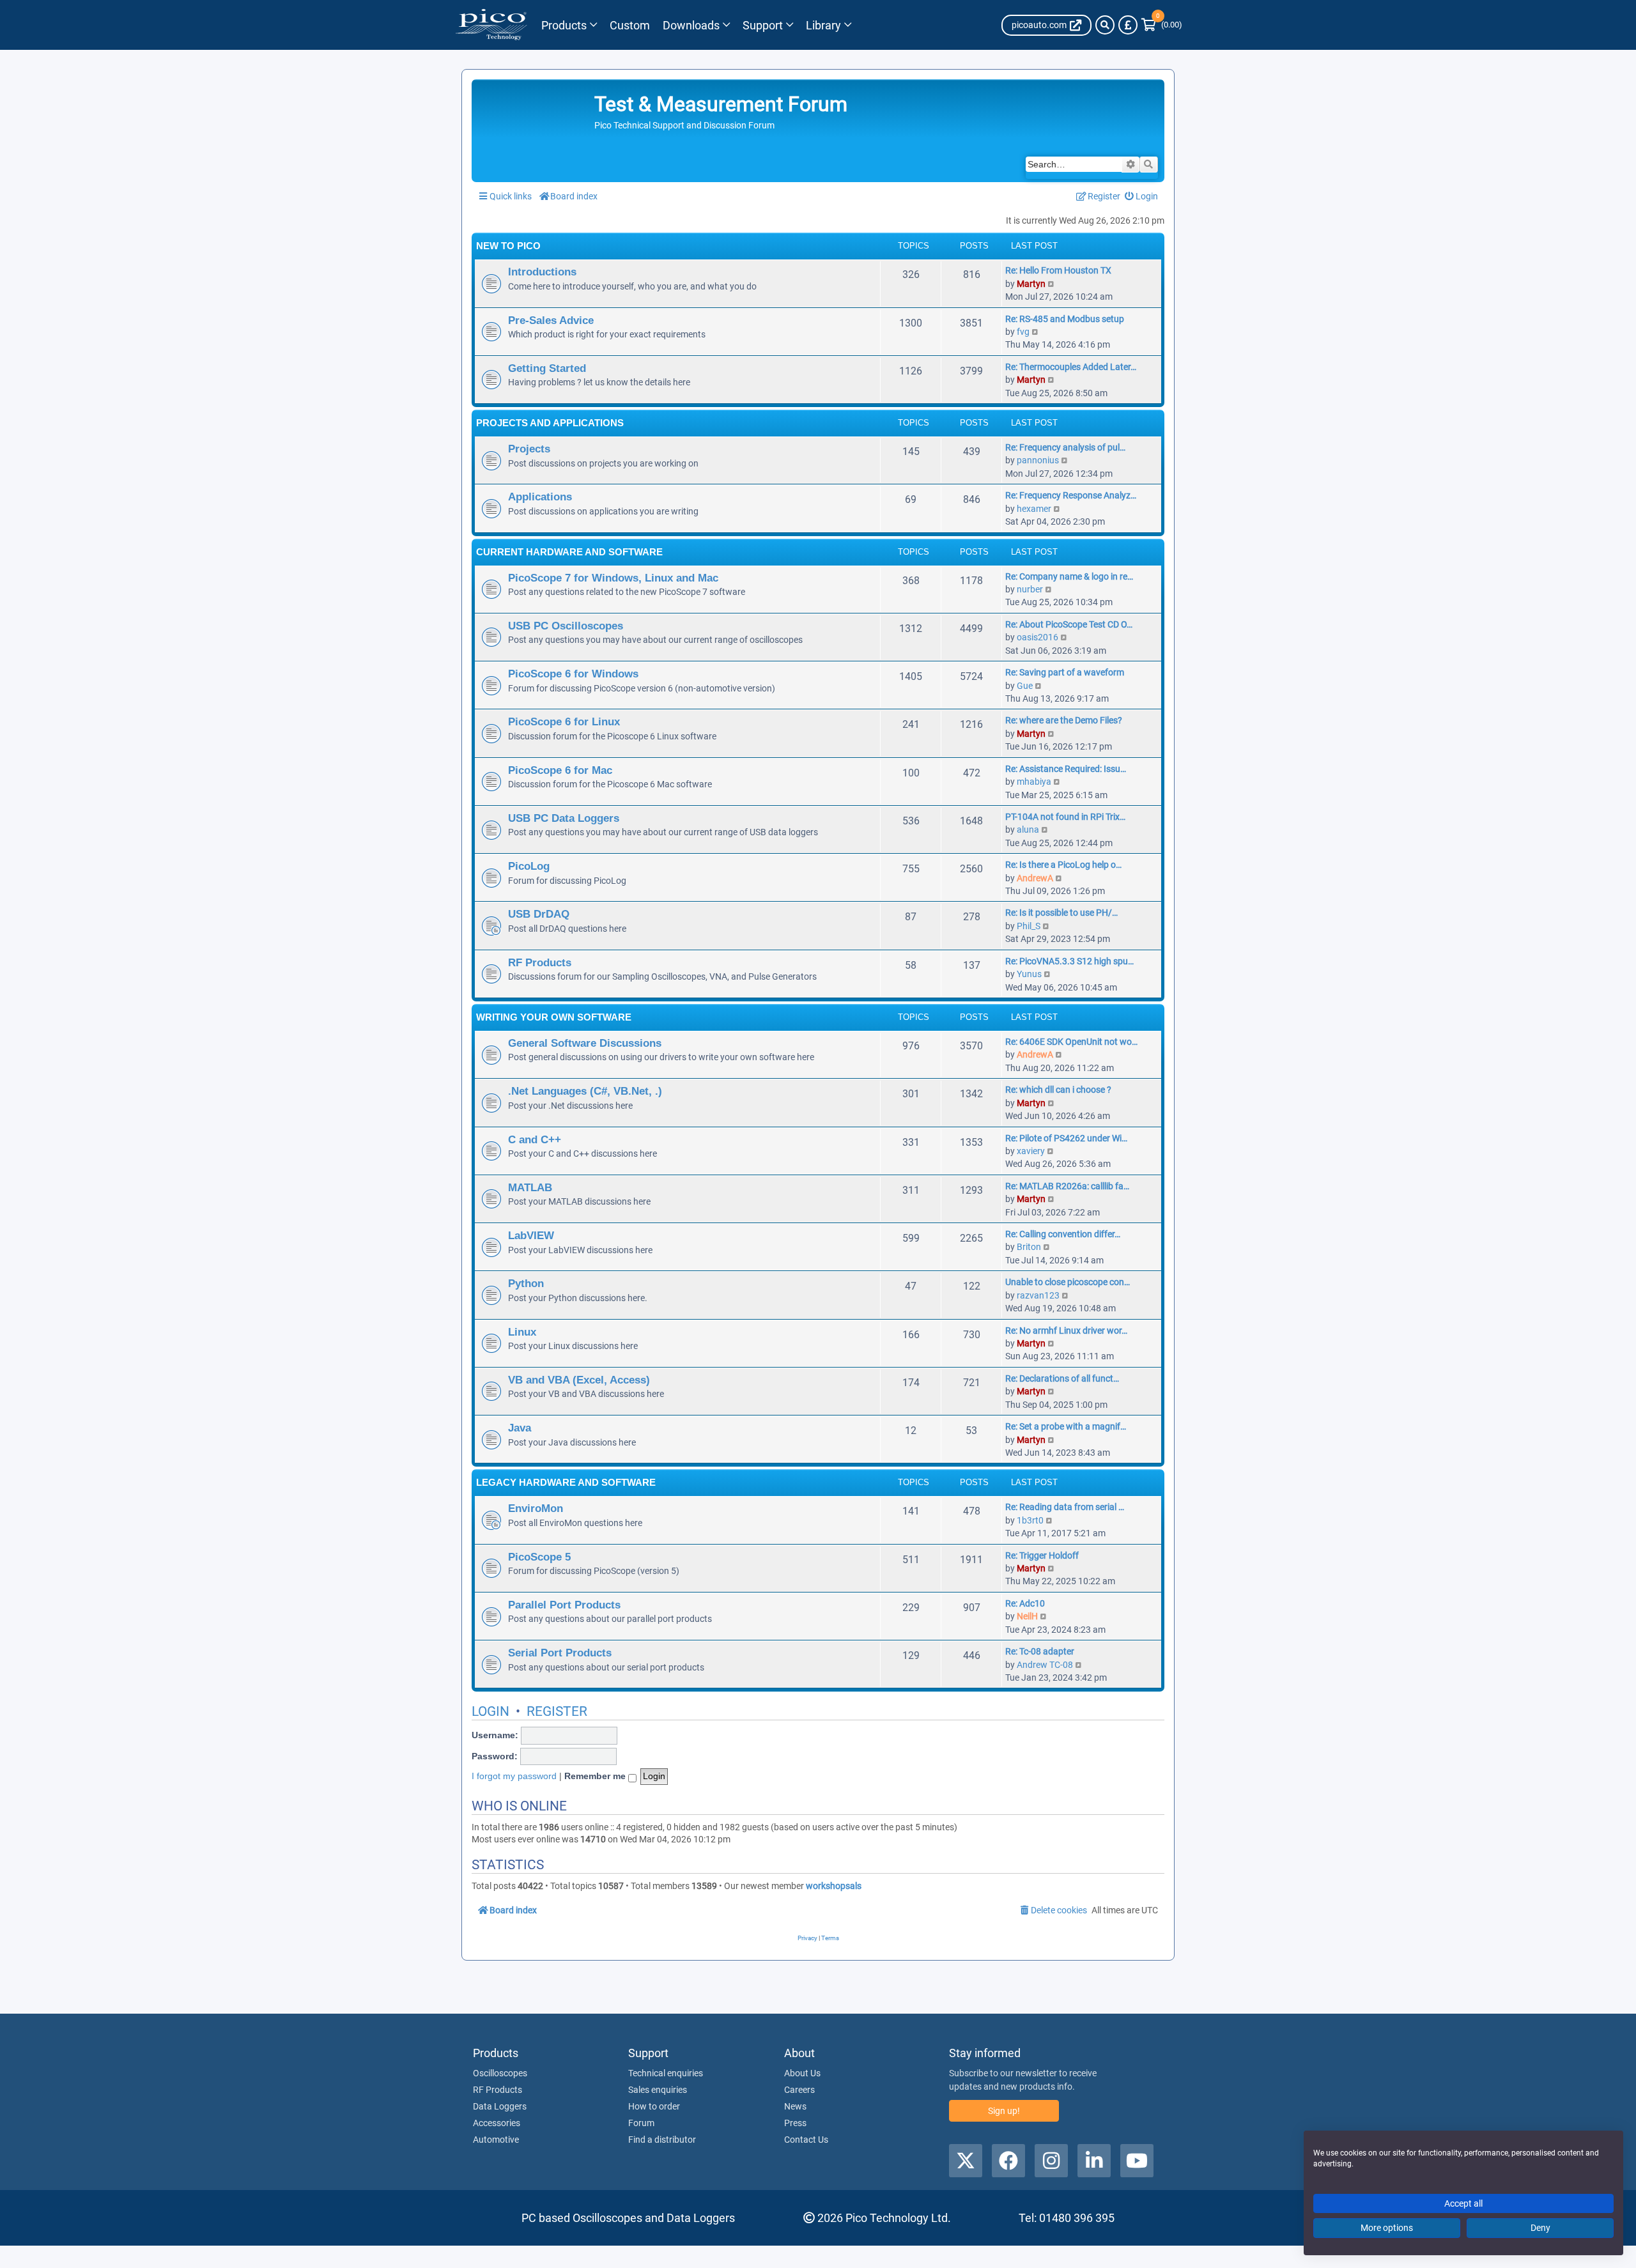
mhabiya (1034, 782)
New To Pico (508, 246)
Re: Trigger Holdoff (1042, 1555)
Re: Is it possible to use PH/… (1061, 913)
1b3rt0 (1030, 1520)
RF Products (540, 962)
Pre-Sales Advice (551, 320)
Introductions (542, 272)
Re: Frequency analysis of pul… (1065, 447)
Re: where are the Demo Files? (1064, 720)
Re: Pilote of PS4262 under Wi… (1066, 1138)
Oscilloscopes (500, 2073)
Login (490, 1711)
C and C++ (535, 1139)
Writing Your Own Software (554, 1017)
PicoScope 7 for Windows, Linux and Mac (613, 578)
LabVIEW (531, 1235)
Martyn (1031, 284)
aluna (1028, 829)
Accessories (497, 2123)
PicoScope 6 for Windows (573, 674)
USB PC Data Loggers (564, 818)
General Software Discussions (585, 1043)
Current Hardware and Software (569, 552)
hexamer (1034, 509)
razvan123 (1038, 1295)
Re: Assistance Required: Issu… (1066, 769)
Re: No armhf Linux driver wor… (1066, 1331)
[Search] (1105, 25)
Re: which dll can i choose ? (1058, 1090)
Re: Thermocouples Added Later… (1071, 367)
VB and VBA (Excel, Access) (579, 1380)
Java (520, 1428)
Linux (522, 1332)
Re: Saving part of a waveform (1065, 672)
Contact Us (806, 2140)
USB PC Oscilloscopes (566, 626)
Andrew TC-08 (1045, 1665)
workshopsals (834, 1886)
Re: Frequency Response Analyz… (1071, 495)
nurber (1030, 589)
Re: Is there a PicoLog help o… (1063, 865)
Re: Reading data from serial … (1065, 1507)
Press (795, 2123)
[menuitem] (1142, 197)
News (795, 2106)
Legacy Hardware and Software (566, 1482)
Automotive (496, 2140)
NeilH (1027, 1616)
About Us (802, 2073)
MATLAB (530, 1187)
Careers (799, 2090)
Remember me (596, 1776)
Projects (529, 449)
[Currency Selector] (1128, 25)
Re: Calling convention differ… (1063, 1234)
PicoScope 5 (539, 1557)
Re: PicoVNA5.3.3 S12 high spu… (1069, 961)
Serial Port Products (560, 1653)
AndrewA (1035, 878)
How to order (654, 2106)
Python (526, 1283)
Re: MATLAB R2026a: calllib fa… (1067, 1186)
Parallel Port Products (564, 1605)
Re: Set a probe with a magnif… (1066, 1426)
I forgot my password (514, 1776)
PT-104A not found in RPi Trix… (1065, 817)
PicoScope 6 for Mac (560, 770)
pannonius (1038, 460)
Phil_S (1029, 926)
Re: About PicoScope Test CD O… (1069, 624)
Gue (1025, 686)
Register (557, 1711)
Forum (641, 2123)
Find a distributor (662, 2140)
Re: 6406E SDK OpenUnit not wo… (1071, 1042)
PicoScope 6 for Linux (564, 721)
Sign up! (1004, 2111)
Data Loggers (500, 2106)
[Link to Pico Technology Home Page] (491, 25)
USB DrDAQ (539, 914)
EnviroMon (536, 1508)
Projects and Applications (550, 423)
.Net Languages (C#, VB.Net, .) (585, 1091)
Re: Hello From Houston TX (1058, 270)
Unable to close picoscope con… (1068, 1282)
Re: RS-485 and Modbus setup (1065, 319)
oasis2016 (1038, 637)
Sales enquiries (658, 2090)
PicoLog (529, 866)
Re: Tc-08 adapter (1040, 1651)
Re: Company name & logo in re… (1069, 576)
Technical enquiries (666, 2073)
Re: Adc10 (1025, 1603)
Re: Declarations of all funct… (1062, 1378)
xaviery (1031, 1151)
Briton (1029, 1247)
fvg (1023, 332)
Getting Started (547, 368)
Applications (540, 497)
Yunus (1029, 974)
